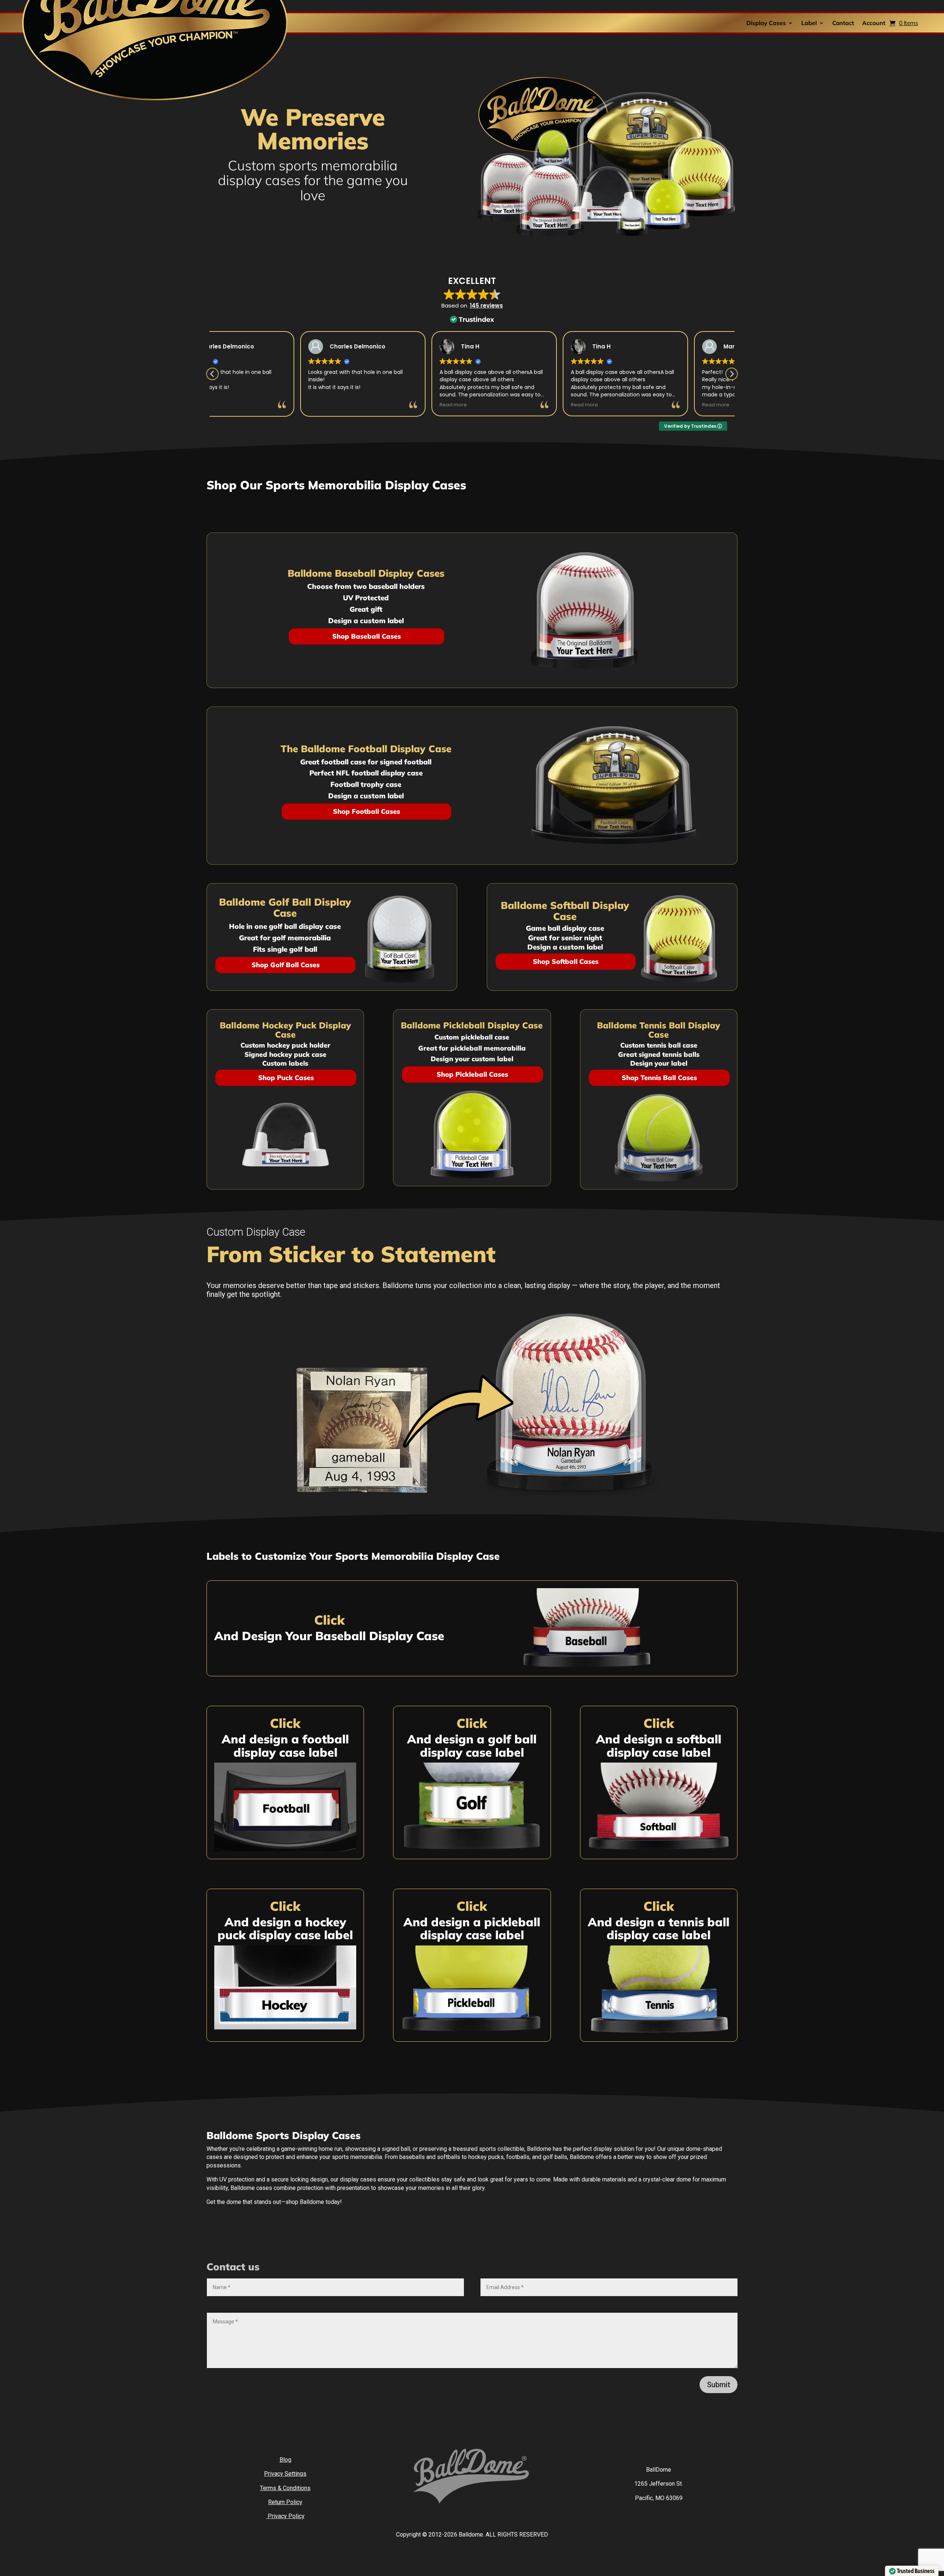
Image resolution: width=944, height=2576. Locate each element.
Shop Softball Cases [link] (566, 961)
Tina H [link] (266, 346)
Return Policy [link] (285, 2502)
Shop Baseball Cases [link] (367, 636)
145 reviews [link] (486, 305)
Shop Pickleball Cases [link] (472, 1074)
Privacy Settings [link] (285, 2474)
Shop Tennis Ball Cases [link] (659, 1078)
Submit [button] (719, 2385)
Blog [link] (285, 2460)
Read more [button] (249, 405)
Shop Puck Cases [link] (286, 1078)
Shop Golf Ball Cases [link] (286, 965)
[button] (732, 374)
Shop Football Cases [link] (367, 811)
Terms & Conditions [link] (285, 2488)
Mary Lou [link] (532, 346)
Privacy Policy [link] (285, 2516)
